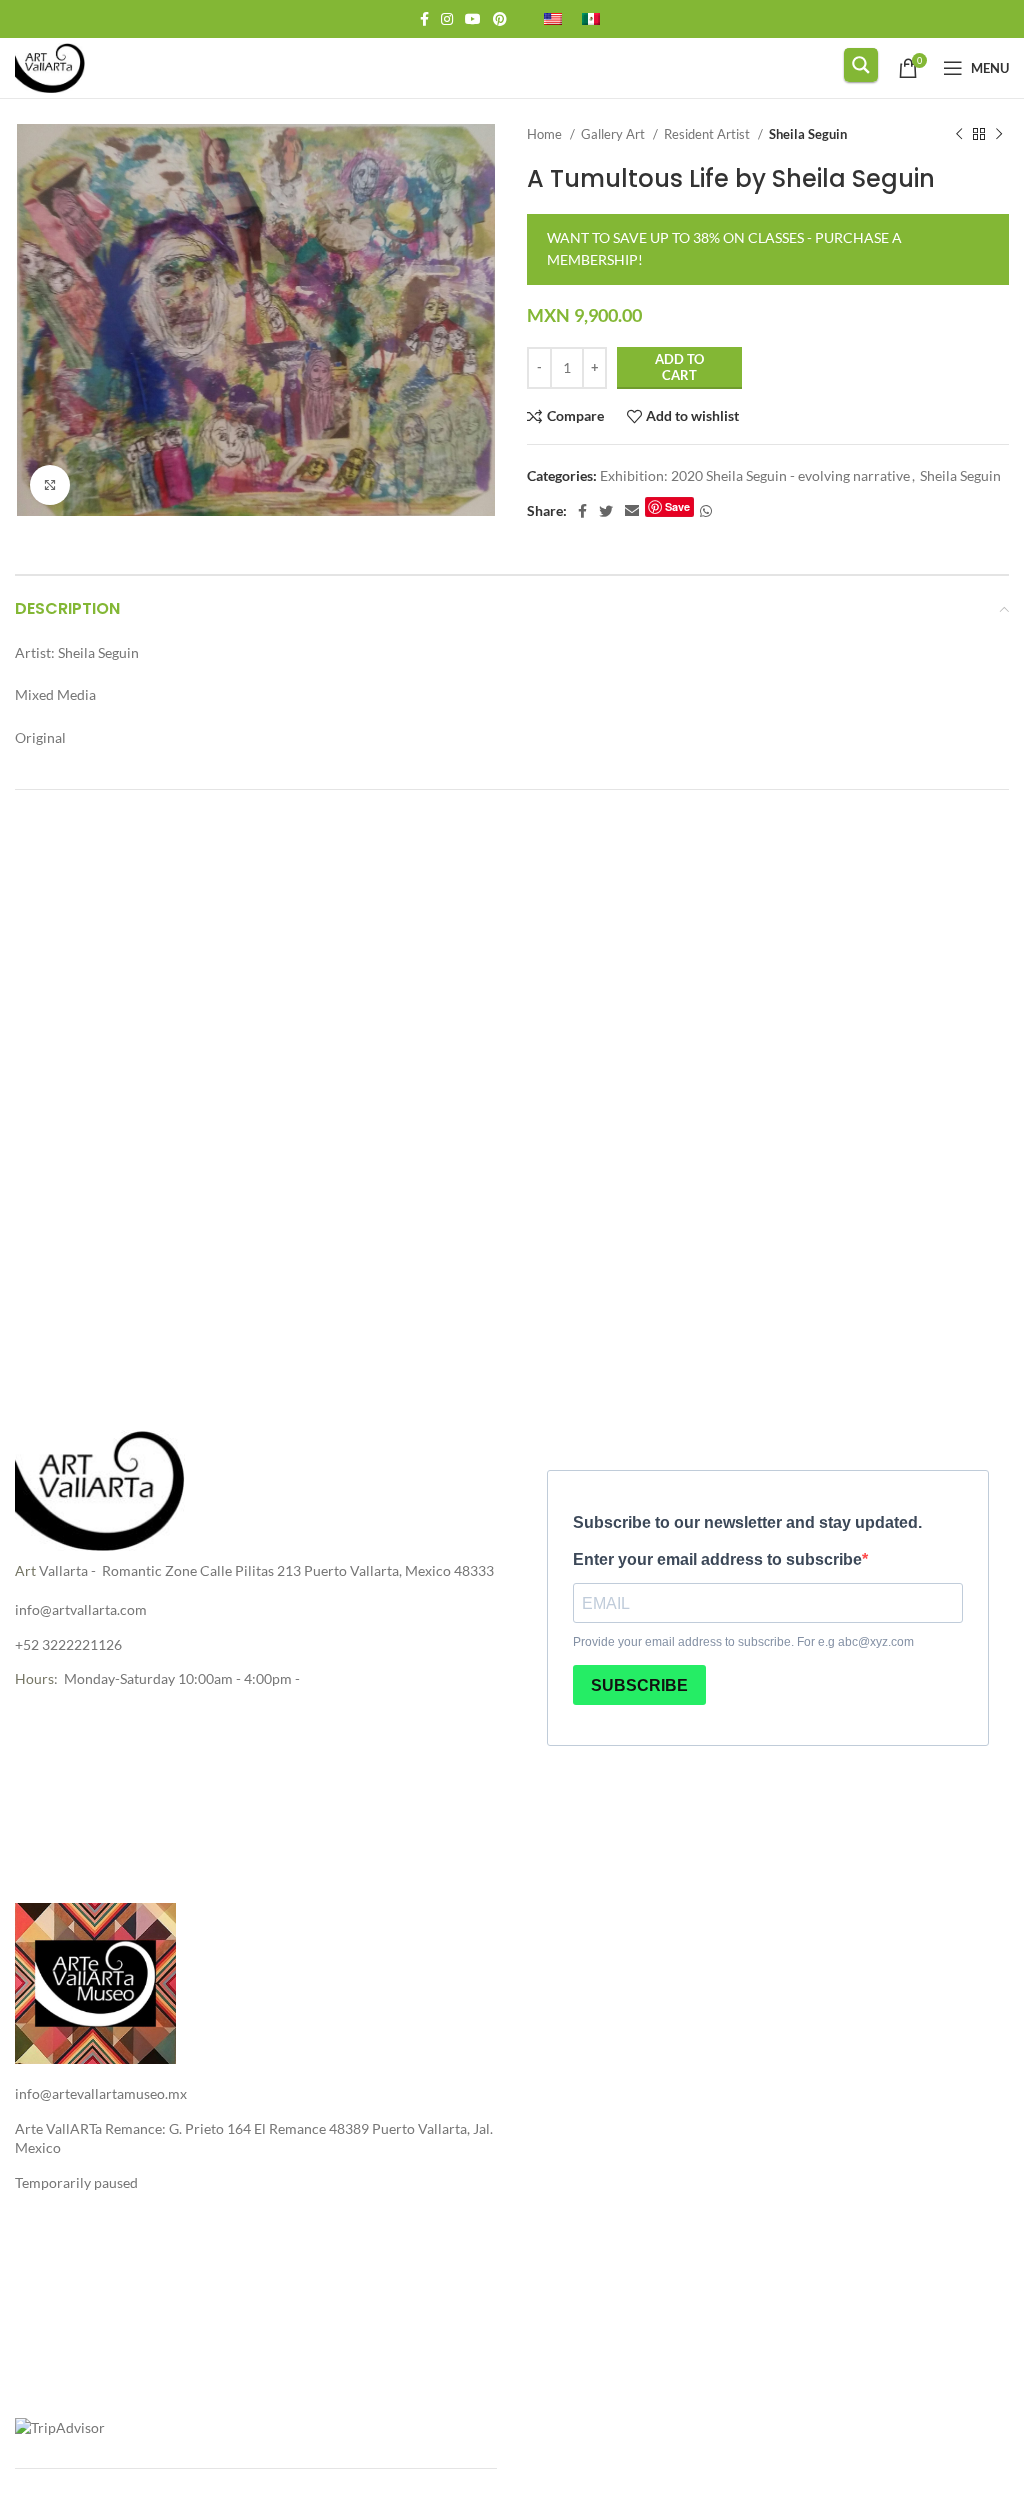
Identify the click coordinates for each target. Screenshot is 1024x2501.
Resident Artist (708, 134)
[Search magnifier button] (861, 65)
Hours (34, 1678)
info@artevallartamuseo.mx (101, 2093)
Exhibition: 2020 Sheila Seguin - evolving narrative (755, 475)
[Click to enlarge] (50, 485)
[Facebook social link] (424, 19)
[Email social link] (632, 511)
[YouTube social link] (473, 19)
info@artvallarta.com (81, 1609)
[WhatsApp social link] (706, 511)
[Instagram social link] (447, 19)
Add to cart (679, 367)
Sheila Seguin (808, 134)
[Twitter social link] (606, 511)
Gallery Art (614, 134)
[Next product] (999, 135)
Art (25, 1570)
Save (677, 506)
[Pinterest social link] (500, 19)
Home (546, 134)
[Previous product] (959, 135)
